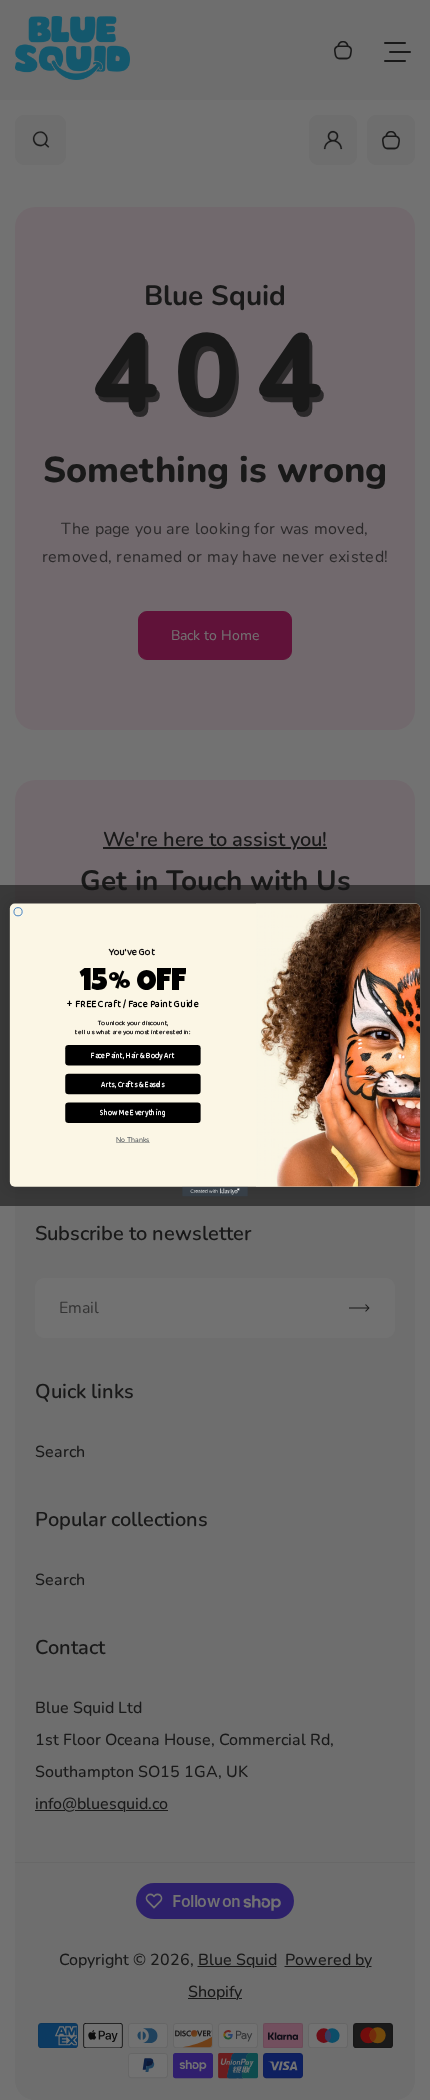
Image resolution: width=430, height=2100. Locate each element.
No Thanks (133, 1139)
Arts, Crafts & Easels (133, 1084)
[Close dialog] (18, 912)
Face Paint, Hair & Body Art (132, 1055)
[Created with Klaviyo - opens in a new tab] (215, 1192)
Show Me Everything (133, 1112)
